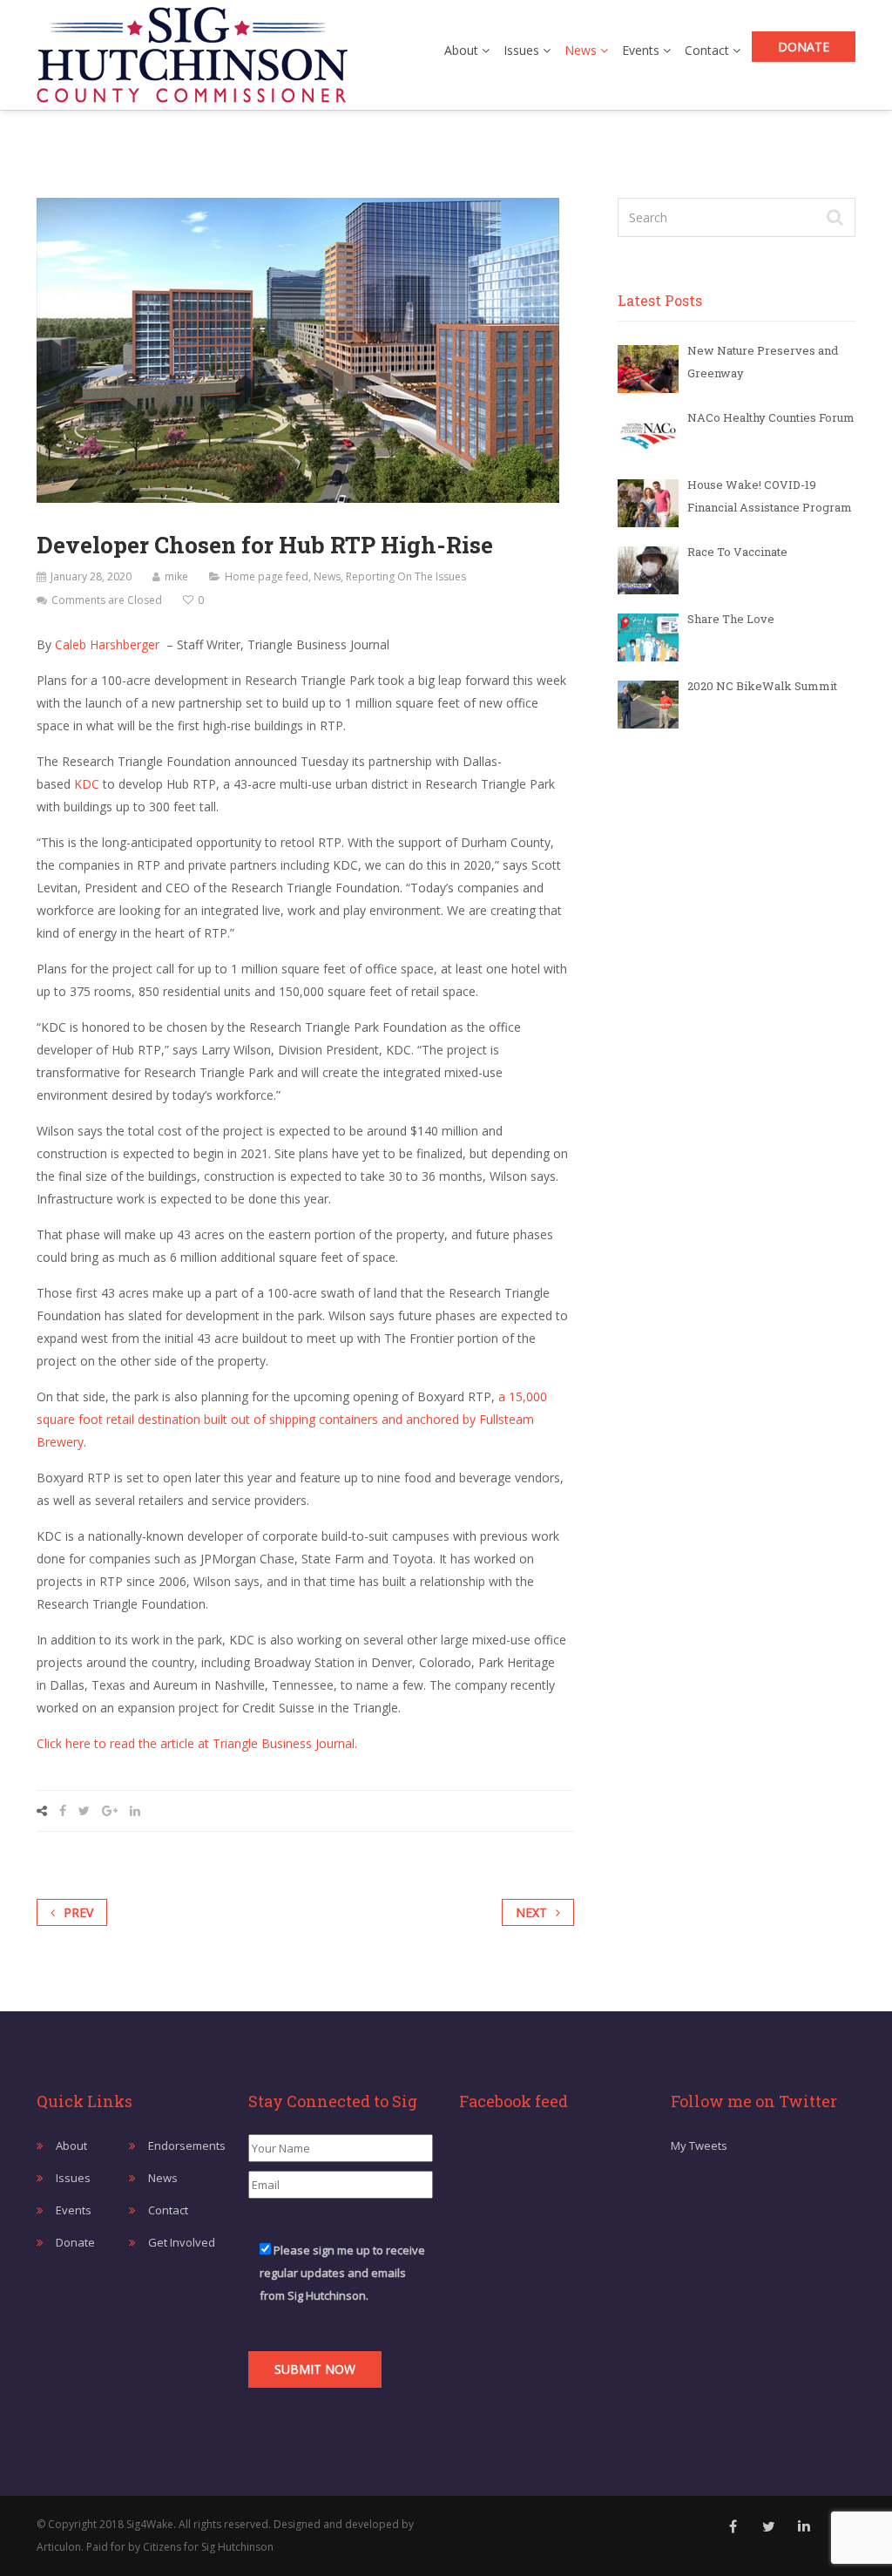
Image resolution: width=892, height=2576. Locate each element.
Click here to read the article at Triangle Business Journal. (197, 1743)
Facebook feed (514, 2101)
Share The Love (731, 619)
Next (531, 1912)
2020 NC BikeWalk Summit (762, 686)
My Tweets (699, 2146)
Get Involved (182, 2242)
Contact (709, 50)
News (582, 50)
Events (642, 50)
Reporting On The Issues (406, 576)
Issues (523, 50)
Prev (78, 1912)
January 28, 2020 (91, 576)
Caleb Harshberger (107, 644)
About (463, 50)
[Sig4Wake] (192, 51)
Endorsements (187, 2146)
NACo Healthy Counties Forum (771, 417)
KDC (87, 784)
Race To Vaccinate (737, 552)
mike (176, 576)
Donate (804, 47)
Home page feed (267, 576)
